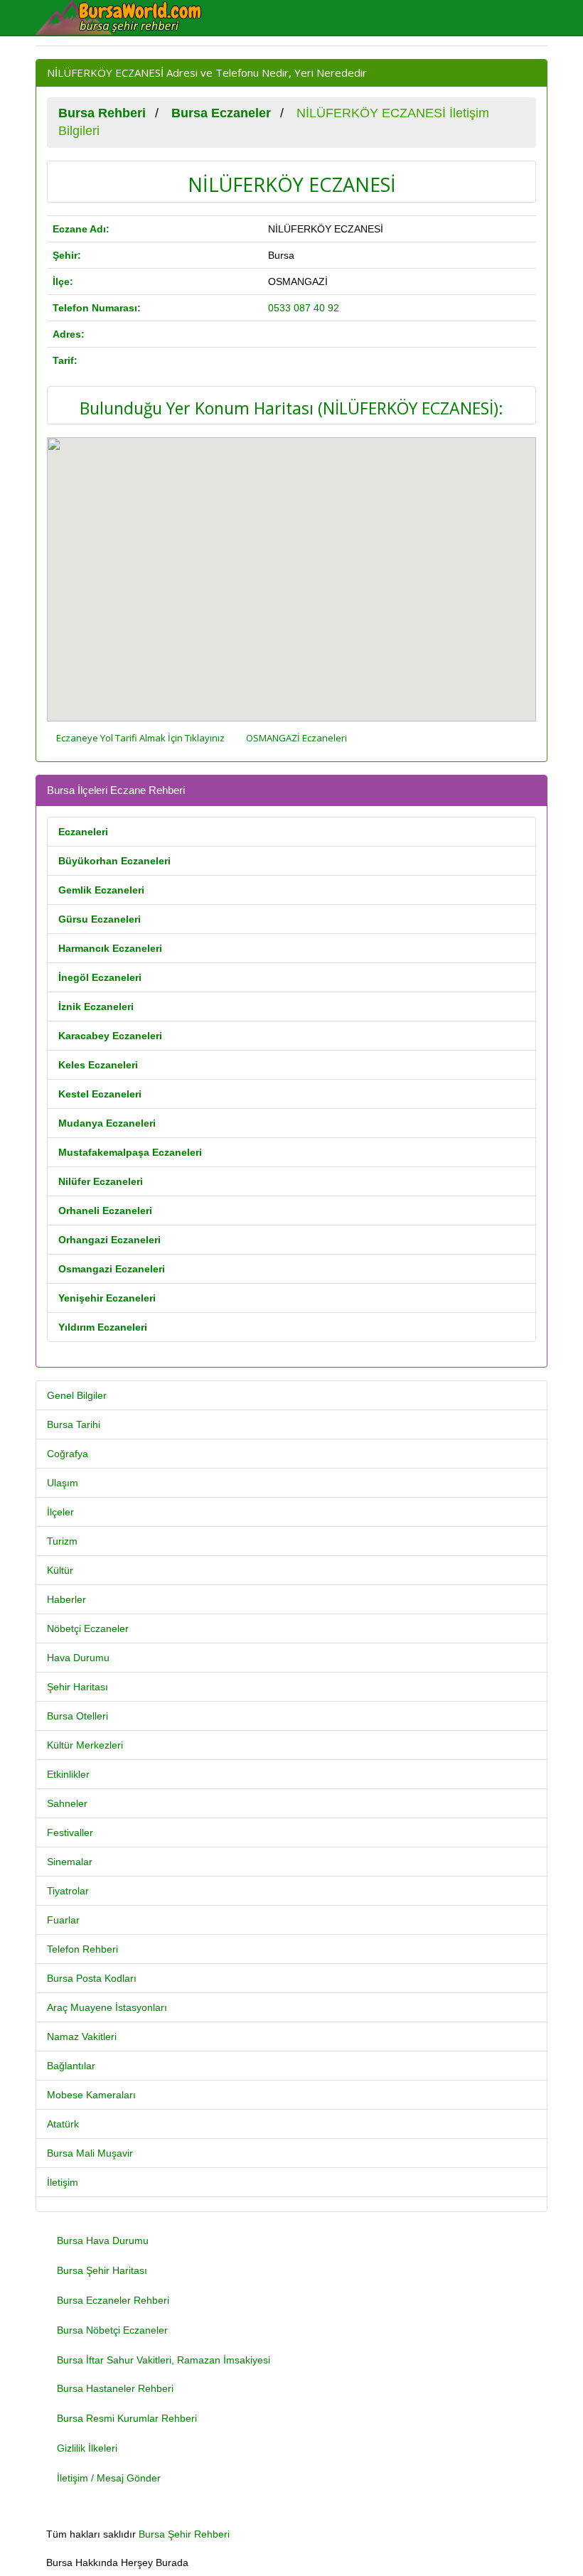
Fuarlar (63, 1920)
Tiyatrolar (68, 1891)
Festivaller (70, 1832)
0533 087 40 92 (304, 308)
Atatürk (63, 2124)
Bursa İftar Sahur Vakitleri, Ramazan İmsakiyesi (164, 2360)
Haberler (66, 1599)
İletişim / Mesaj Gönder (109, 2478)
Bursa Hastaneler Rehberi (115, 2388)
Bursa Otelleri (77, 1716)
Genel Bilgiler (77, 1395)
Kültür (60, 1570)
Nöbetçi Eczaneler (88, 1628)
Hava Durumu (78, 1658)
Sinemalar (70, 1862)
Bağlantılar (71, 2066)
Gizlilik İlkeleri (87, 2448)
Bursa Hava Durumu (103, 2240)
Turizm (62, 1541)
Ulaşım (63, 1483)
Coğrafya (68, 1454)
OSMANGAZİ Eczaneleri (296, 738)
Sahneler (67, 1803)
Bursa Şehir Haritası (102, 2270)
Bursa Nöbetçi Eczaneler (112, 2330)
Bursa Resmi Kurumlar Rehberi (127, 2418)
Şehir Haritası (77, 1687)
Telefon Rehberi (82, 1949)
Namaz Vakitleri (82, 2036)
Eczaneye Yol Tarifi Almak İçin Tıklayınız (140, 738)
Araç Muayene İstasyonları (107, 2007)
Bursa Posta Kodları (92, 1978)
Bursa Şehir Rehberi (184, 2534)
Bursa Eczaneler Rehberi (113, 2300)
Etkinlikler (68, 1774)
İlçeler (60, 1512)
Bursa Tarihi (74, 1424)
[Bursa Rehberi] (128, 18)
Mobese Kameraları (91, 2095)
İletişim (63, 2182)
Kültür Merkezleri (85, 1745)
